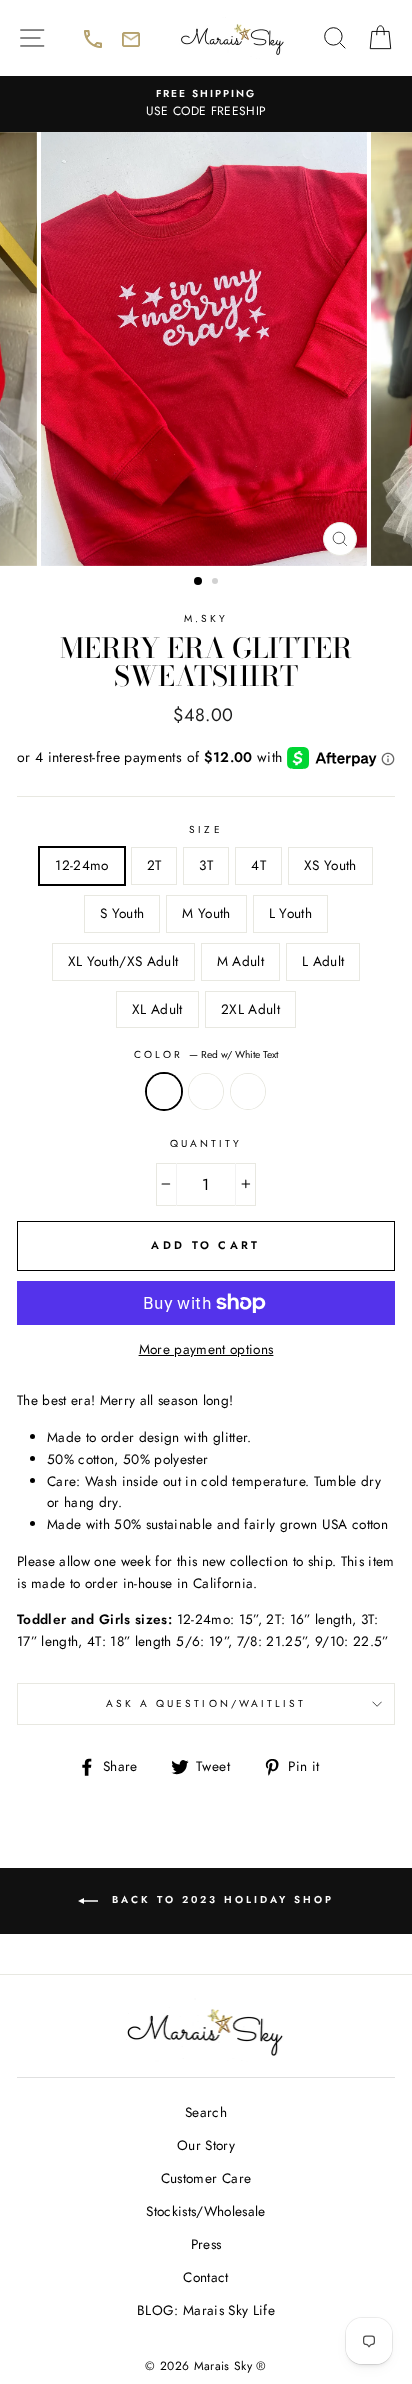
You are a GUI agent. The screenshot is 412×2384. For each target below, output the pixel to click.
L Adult (323, 961)
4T (258, 865)
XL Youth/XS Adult (123, 961)
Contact (205, 2277)
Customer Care (206, 2178)
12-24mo (81, 865)
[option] (206, 104)
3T (206, 865)
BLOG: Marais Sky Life (206, 2310)
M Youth (206, 913)
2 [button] (217, 583)
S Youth (122, 913)
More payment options (206, 1349)
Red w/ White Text (164, 1092)
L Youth (290, 913)
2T (154, 865)
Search (206, 2112)
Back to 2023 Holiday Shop (252, 1912)
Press (206, 2244)
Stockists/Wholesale (205, 2211)
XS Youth (330, 865)
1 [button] (199, 582)
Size (205, 829)
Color (206, 1054)
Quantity (206, 1143)
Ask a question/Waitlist (250, 1710)
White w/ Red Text (248, 1092)
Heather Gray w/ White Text (206, 1092)
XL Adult (157, 1009)
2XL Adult (250, 1009)
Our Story (206, 2145)
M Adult (240, 961)
